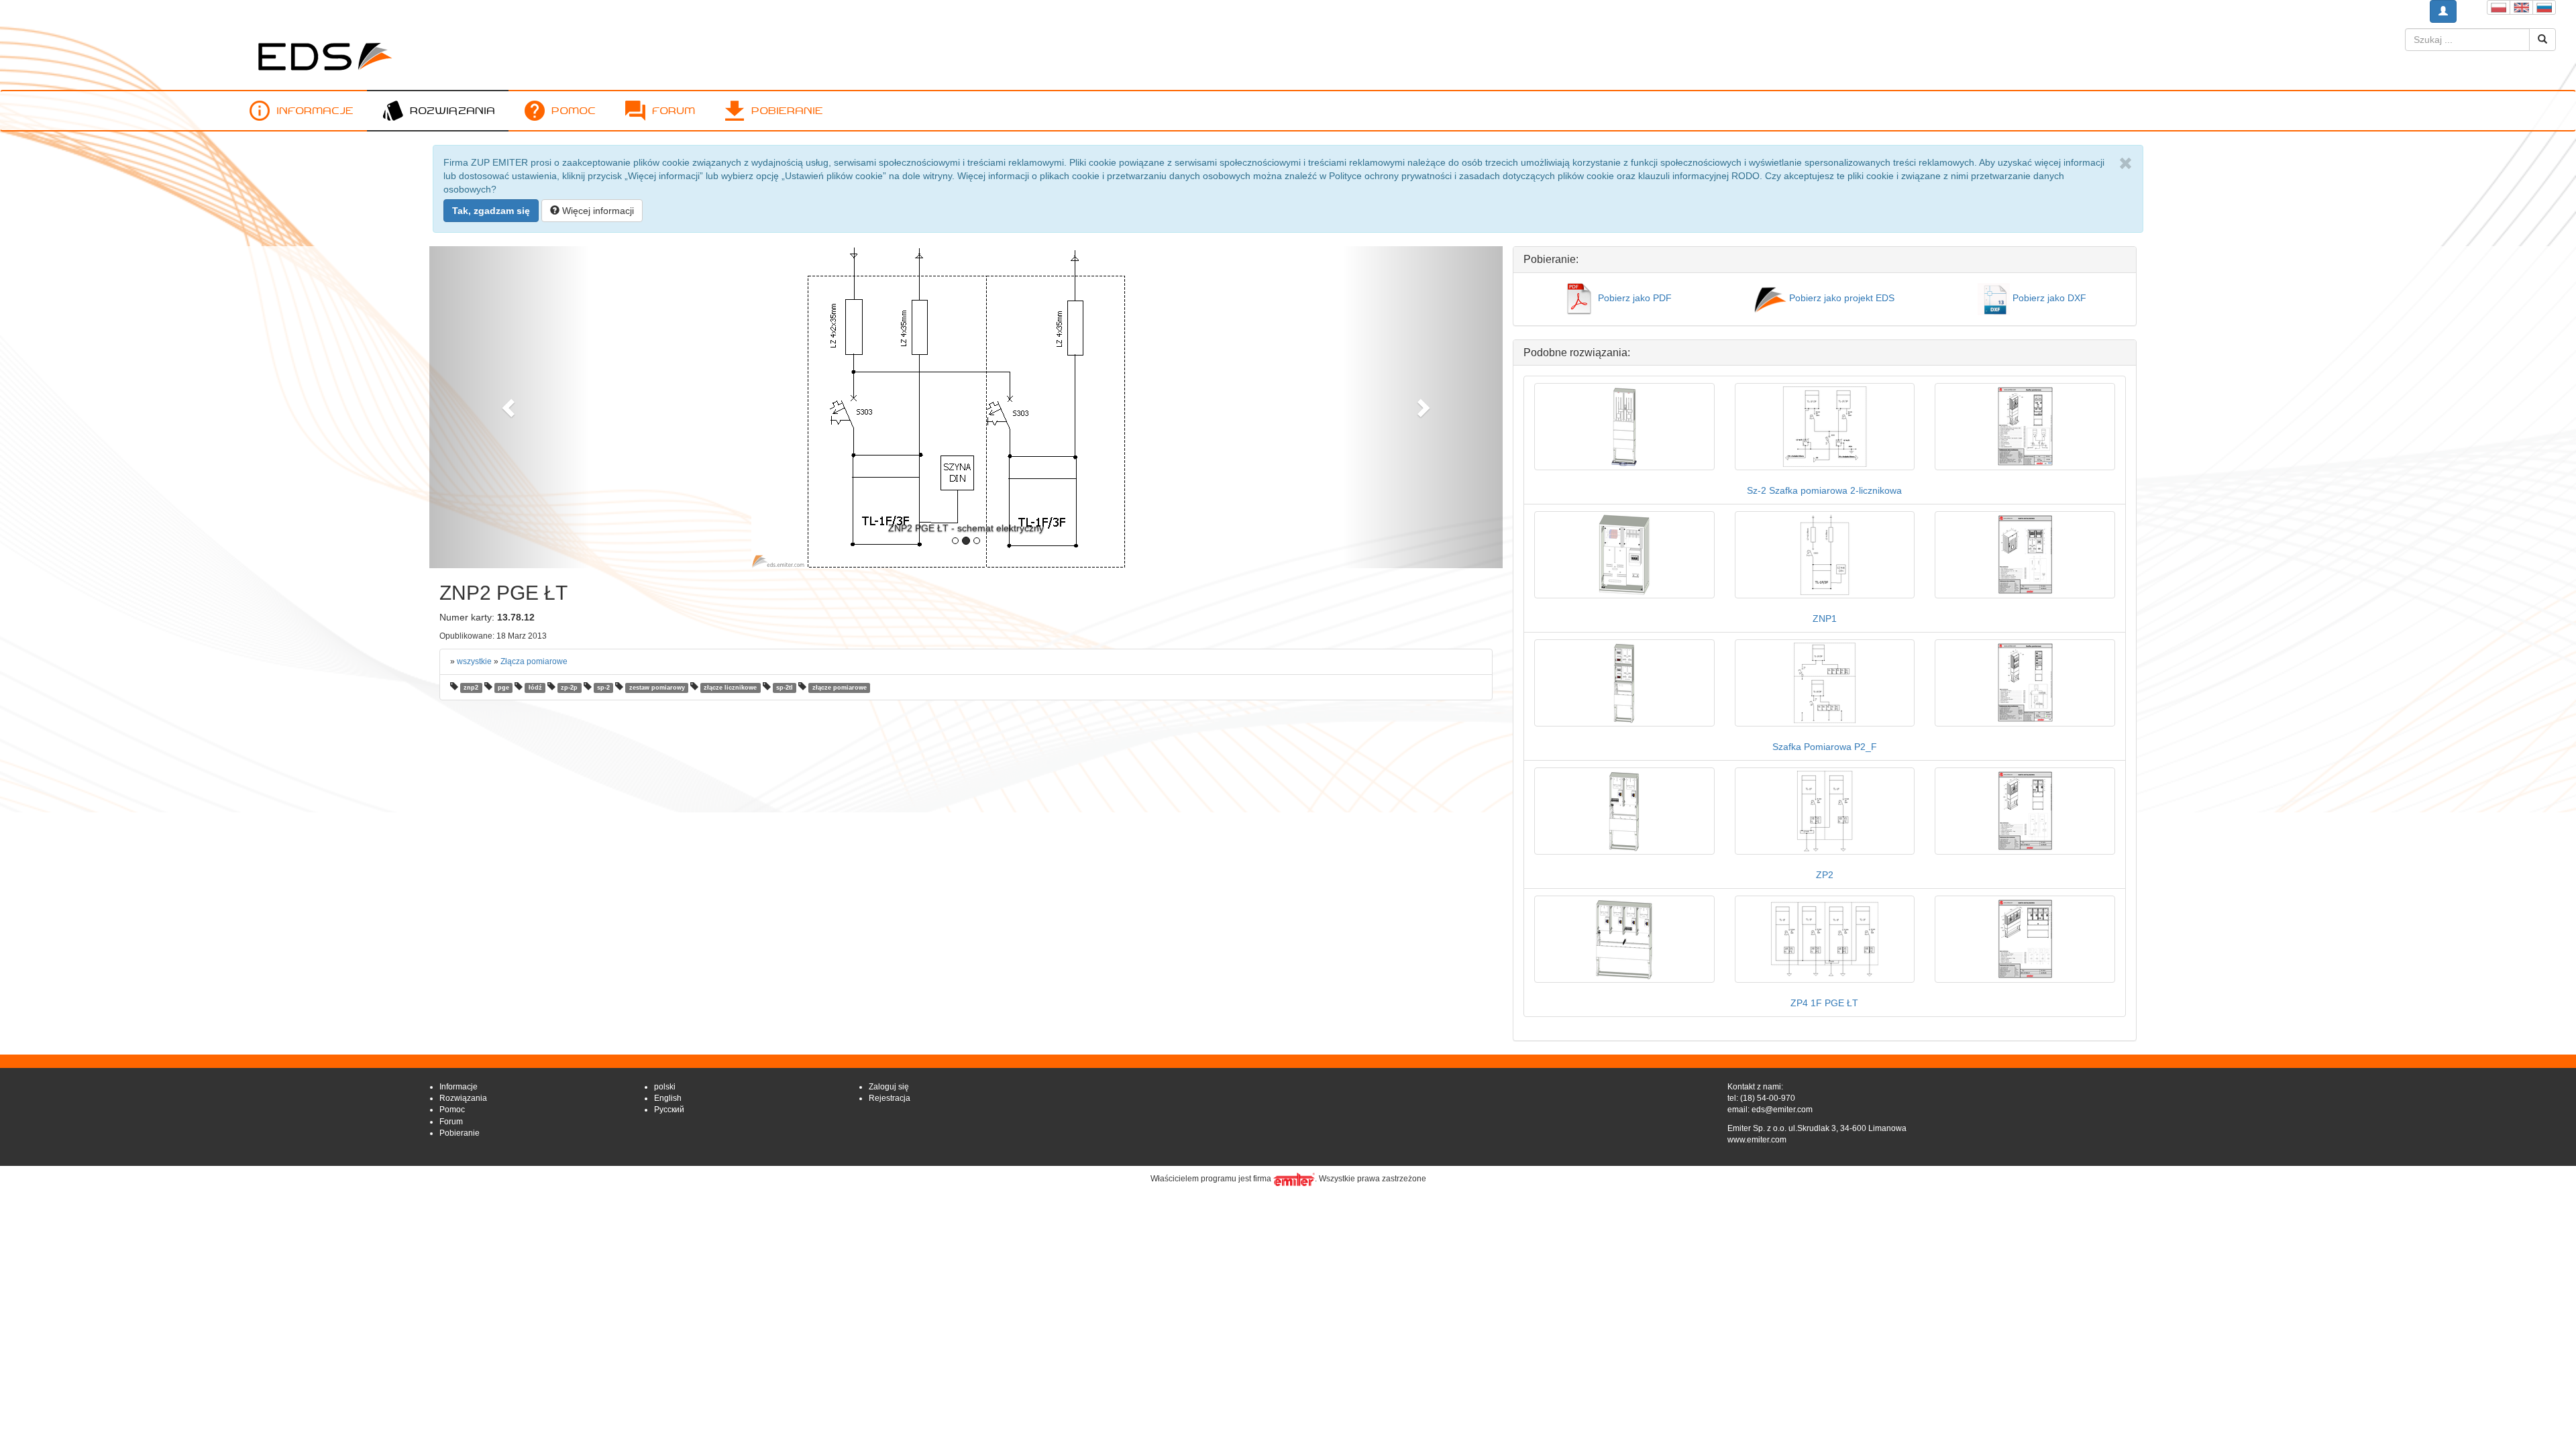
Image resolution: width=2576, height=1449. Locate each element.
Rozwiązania (452, 110)
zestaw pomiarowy (657, 688)
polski (665, 1087)
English (668, 1098)
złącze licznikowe (730, 688)
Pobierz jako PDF (1633, 298)
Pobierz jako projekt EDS (1840, 298)
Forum (674, 110)
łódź (535, 688)
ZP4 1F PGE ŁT (1824, 1003)
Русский (669, 1110)
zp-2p (569, 688)
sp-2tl (785, 688)
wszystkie (474, 661)
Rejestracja (890, 1098)
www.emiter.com (1757, 1140)
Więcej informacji (597, 211)
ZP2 (1825, 875)
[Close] (2126, 164)
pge (503, 688)
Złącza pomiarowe (534, 661)
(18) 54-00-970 (1768, 1098)
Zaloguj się (889, 1087)
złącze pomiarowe (840, 688)
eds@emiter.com (1782, 1110)
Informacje (315, 110)
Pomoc (574, 110)
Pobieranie (787, 110)
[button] (510, 407)
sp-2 (603, 688)
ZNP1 (1825, 619)
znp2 (471, 688)
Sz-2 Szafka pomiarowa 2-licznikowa (1824, 490)
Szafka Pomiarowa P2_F (1825, 747)
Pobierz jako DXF (2048, 298)
